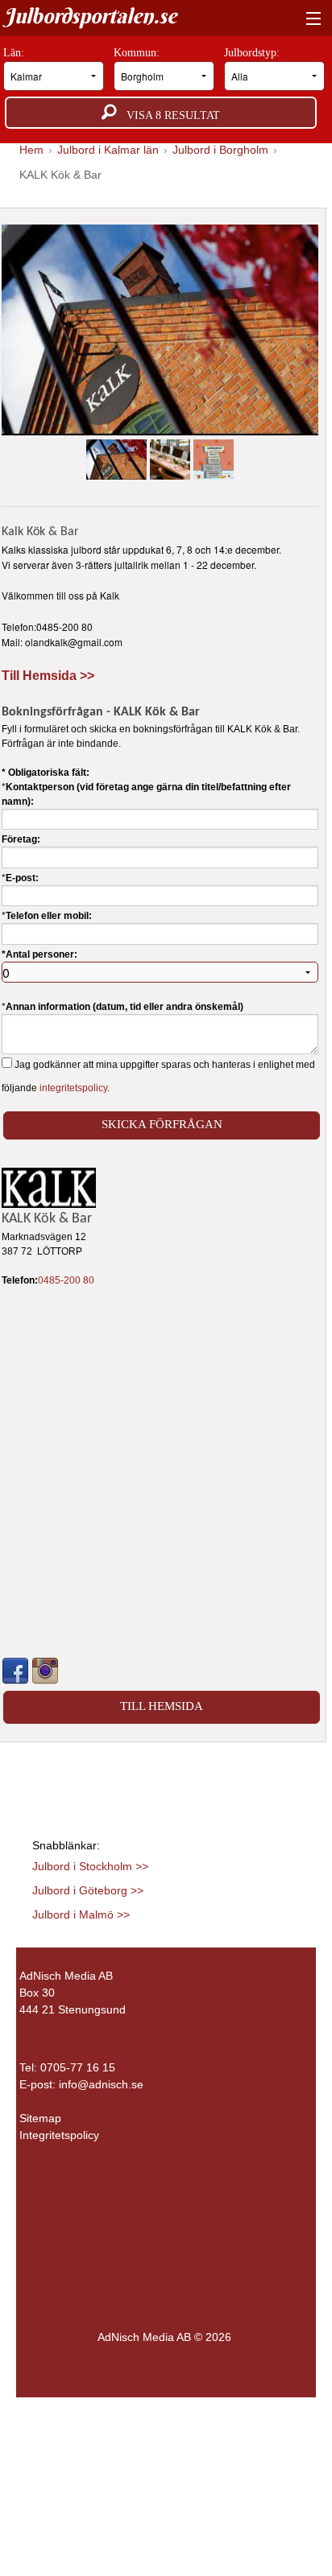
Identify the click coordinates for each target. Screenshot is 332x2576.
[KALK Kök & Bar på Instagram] (45, 1671)
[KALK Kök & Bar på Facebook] (15, 1671)
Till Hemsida (162, 1706)
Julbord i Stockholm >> (90, 1866)
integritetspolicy (73, 1088)
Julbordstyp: (253, 53)
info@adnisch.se (101, 2084)
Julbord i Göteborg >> (88, 1890)
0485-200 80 (66, 1280)
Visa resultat (168, 115)
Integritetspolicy (59, 2135)
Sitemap (40, 2118)
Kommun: (138, 53)
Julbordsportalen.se (90, 16)
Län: (15, 53)
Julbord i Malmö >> (81, 1914)
